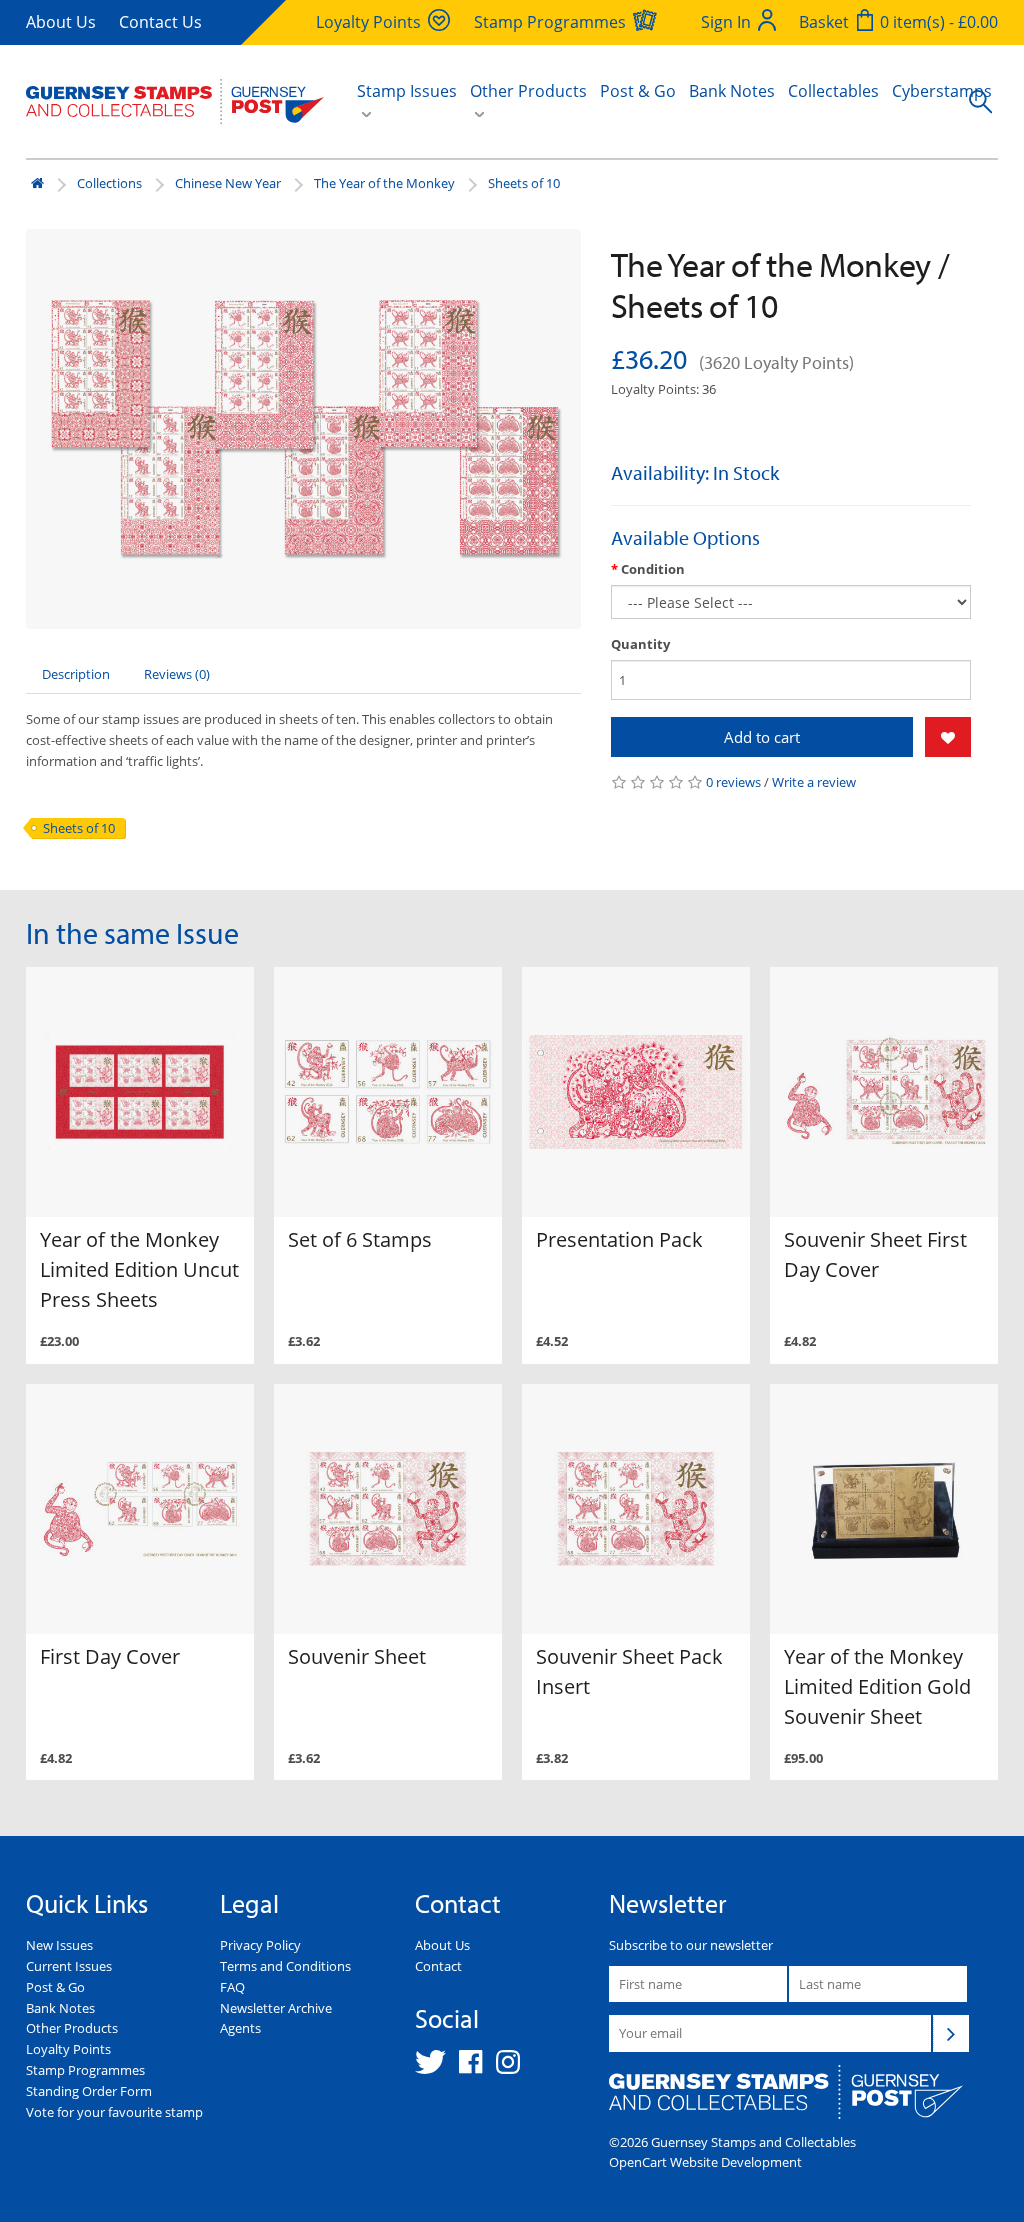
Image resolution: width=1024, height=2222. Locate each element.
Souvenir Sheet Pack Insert (629, 1671)
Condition (653, 569)
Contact (438, 1966)
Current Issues (69, 1966)
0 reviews (733, 782)
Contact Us (160, 22)
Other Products (72, 2028)
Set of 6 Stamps (360, 1239)
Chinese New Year (228, 183)
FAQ (232, 1987)
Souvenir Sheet (357, 1656)
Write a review (814, 782)
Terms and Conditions (285, 1966)
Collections (109, 183)
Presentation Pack (619, 1239)
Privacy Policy (260, 1945)
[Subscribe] (951, 2033)
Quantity (640, 644)
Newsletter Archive (276, 2008)
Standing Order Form (89, 2091)
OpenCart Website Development (705, 2162)
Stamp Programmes (85, 2070)
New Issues (59, 1945)
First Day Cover (110, 1656)
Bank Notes (732, 91)
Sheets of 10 (524, 183)
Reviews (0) (177, 674)
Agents (240, 2028)
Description (76, 674)
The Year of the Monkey (384, 183)
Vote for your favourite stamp (114, 2112)
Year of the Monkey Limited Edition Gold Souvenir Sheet (877, 1686)
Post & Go (638, 91)
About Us (61, 22)
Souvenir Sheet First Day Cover (875, 1254)
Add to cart (762, 737)
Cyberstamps (942, 91)
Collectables (833, 91)
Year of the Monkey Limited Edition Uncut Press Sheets (139, 1269)
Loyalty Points (68, 2049)
